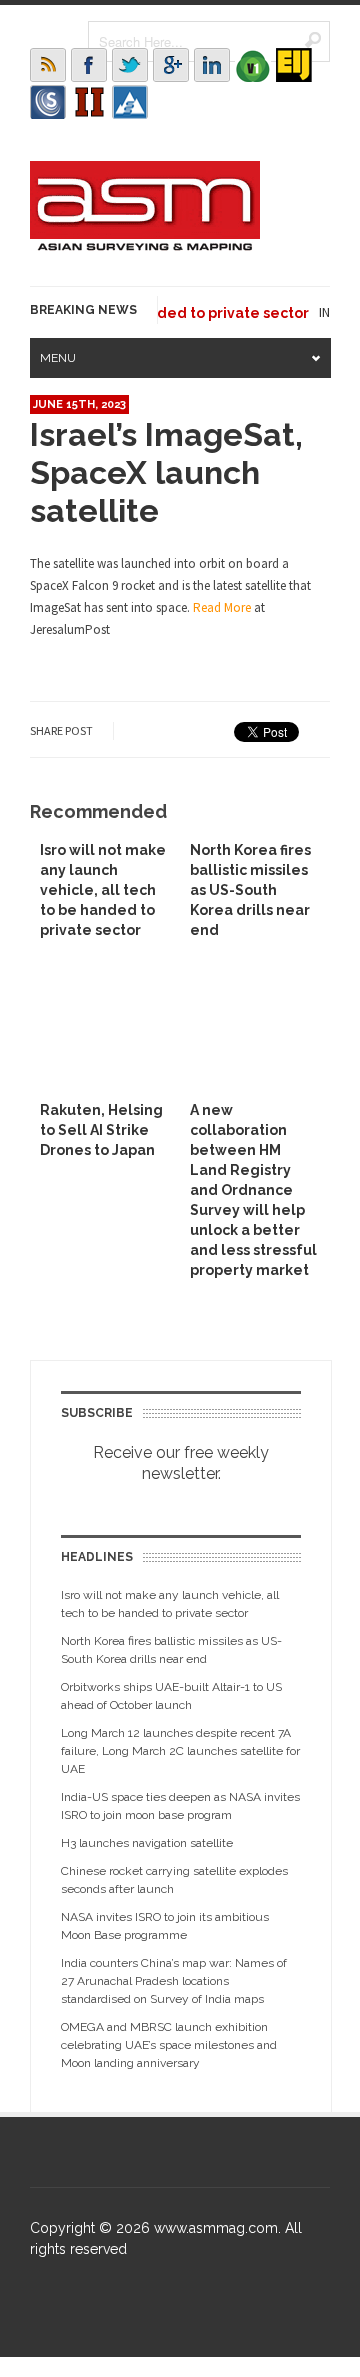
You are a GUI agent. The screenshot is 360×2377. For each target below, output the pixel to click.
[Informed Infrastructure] (89, 102)
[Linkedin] (212, 65)
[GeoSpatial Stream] (130, 102)
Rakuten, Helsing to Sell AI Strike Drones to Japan (101, 1130)
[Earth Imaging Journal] (294, 65)
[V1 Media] (253, 65)
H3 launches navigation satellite (147, 1843)
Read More (222, 607)
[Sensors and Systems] (48, 102)
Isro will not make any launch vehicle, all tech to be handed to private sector (103, 890)
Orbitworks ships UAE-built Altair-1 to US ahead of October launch (171, 1696)
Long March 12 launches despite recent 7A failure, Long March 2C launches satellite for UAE (180, 1751)
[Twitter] (130, 65)
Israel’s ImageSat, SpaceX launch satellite (166, 472)
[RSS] (48, 65)
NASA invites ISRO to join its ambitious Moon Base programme (165, 1926)
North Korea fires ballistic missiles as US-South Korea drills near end (250, 890)
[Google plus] (171, 65)
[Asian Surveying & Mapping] (145, 245)
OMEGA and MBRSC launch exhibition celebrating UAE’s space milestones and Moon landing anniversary (169, 2045)
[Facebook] (89, 65)
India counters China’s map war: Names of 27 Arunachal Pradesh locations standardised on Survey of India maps (174, 1981)
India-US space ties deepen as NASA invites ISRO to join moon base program (180, 1806)
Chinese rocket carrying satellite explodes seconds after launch (174, 1880)
